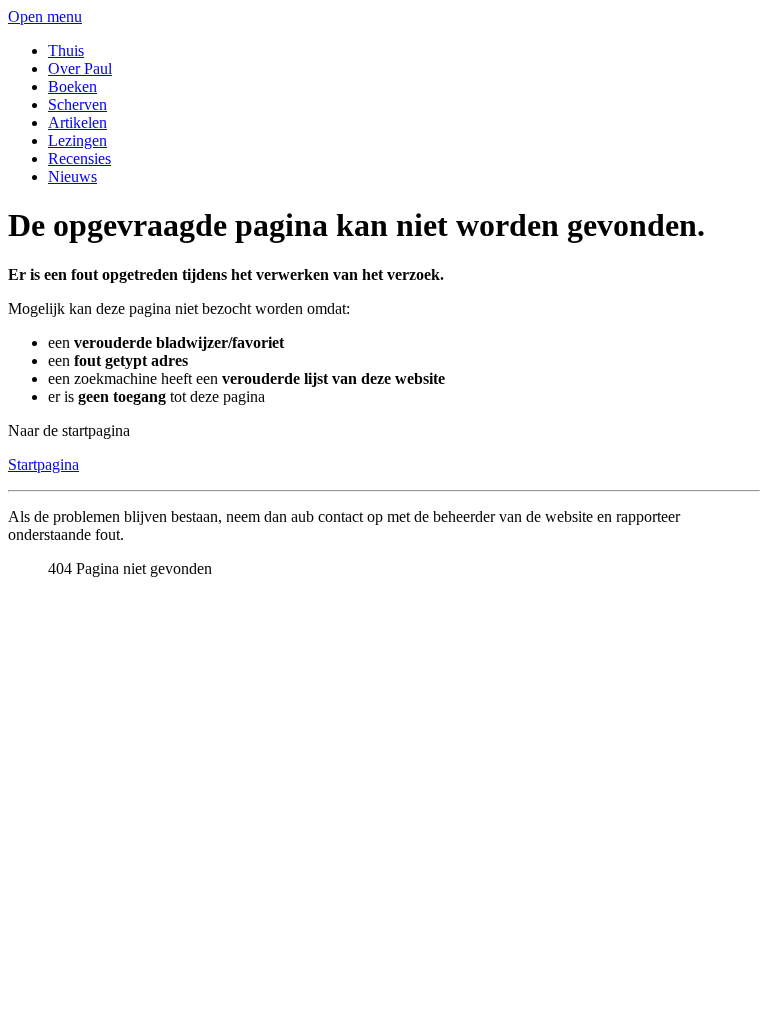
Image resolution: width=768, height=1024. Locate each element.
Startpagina (43, 464)
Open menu (45, 16)
